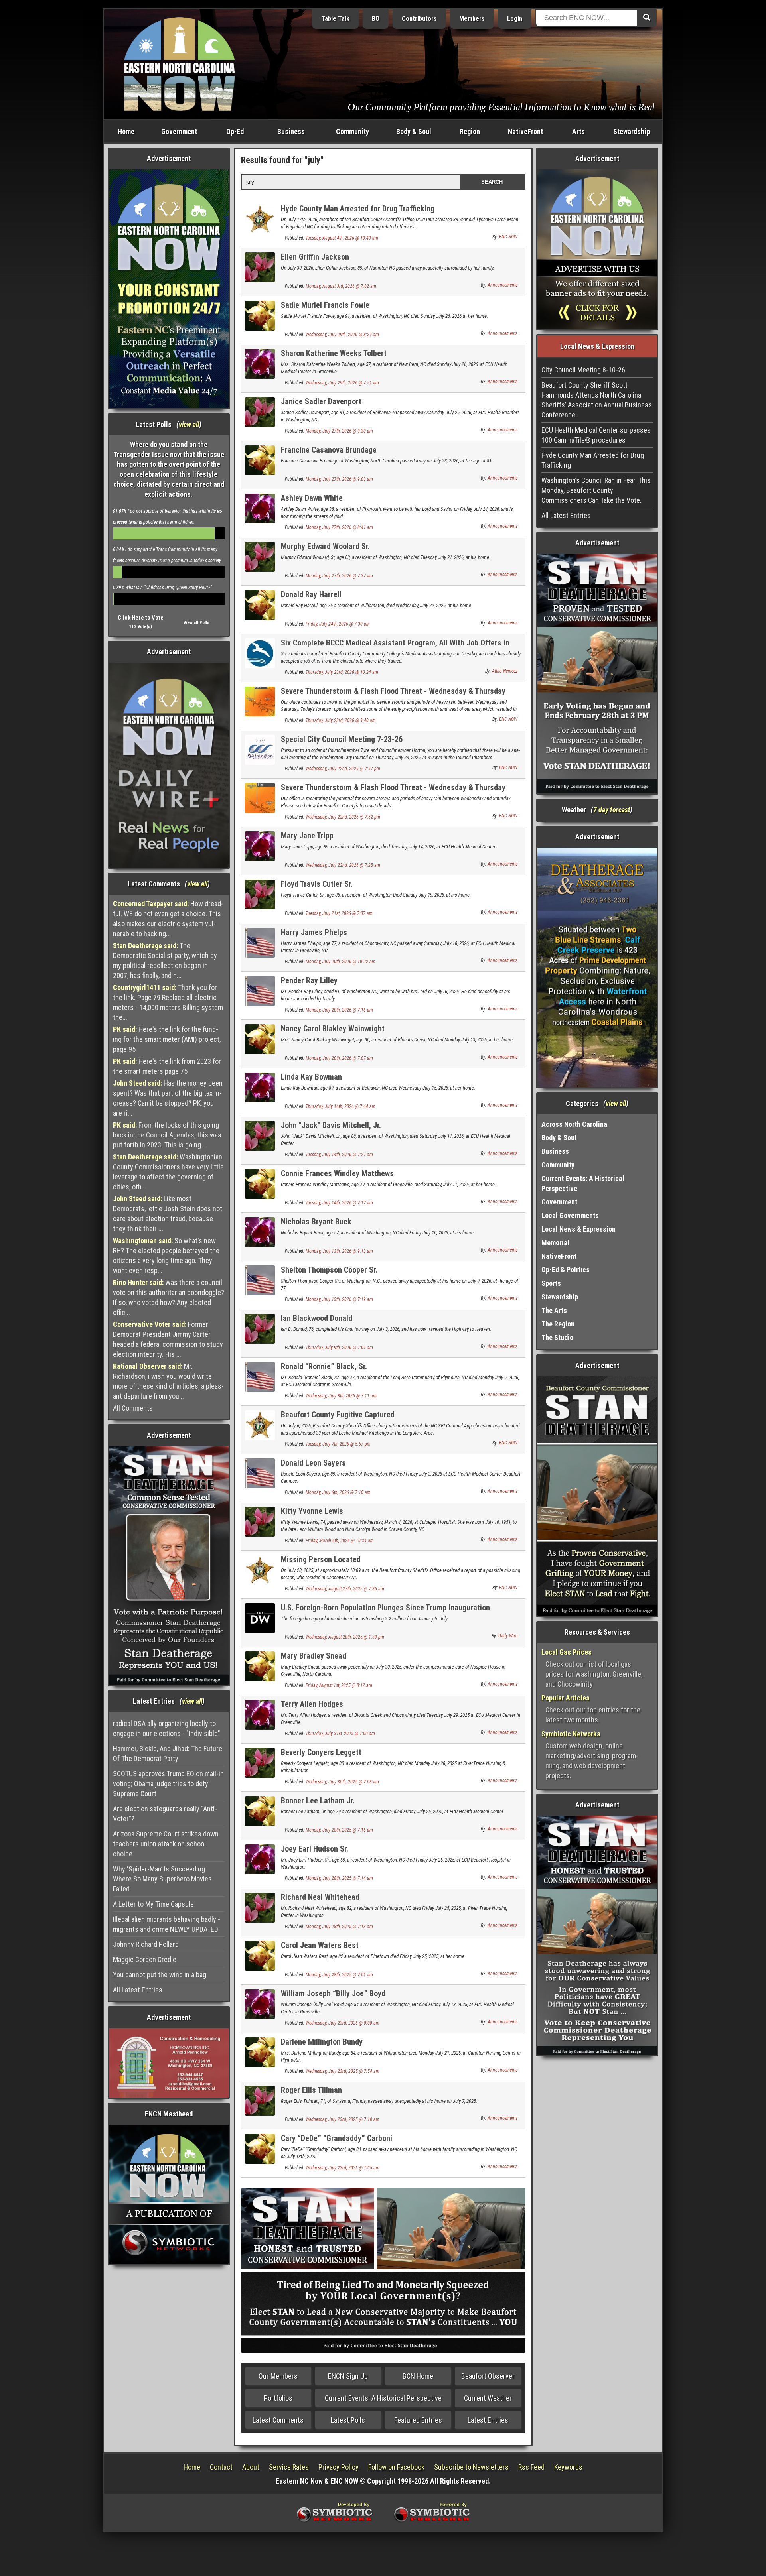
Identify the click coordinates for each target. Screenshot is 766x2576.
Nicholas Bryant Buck (316, 1222)
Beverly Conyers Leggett (321, 1752)
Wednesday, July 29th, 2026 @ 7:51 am (342, 383)
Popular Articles (566, 1698)
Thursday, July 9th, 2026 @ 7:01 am (339, 1348)
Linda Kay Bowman (311, 1077)
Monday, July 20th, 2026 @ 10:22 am (341, 962)
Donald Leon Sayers (313, 1463)
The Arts (554, 1310)
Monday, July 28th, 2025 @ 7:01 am (339, 1975)
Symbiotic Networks (571, 1734)
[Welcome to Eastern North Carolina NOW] (180, 64)
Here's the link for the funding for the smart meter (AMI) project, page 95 (167, 1039)
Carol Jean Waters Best (320, 1945)
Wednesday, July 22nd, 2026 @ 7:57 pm (343, 769)
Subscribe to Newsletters (471, 2467)
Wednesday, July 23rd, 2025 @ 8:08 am (343, 2023)
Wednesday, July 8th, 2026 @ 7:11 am (341, 1396)
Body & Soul (414, 131)
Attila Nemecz (505, 671)
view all (189, 424)
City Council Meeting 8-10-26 (583, 370)
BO (376, 19)
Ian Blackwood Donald (317, 1318)
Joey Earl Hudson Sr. (315, 1849)
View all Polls (196, 623)
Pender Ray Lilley (309, 980)
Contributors (419, 19)
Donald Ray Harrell (311, 594)
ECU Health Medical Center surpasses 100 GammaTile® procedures (596, 435)
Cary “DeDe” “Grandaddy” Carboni (337, 2138)
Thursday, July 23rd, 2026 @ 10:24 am (342, 672)
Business (291, 131)
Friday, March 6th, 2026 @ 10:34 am (340, 1541)
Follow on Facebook (396, 2467)
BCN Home (418, 2376)
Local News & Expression (578, 1229)
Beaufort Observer (488, 2376)
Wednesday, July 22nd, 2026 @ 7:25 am (343, 865)
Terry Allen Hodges (312, 1704)
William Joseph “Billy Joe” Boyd (333, 1993)
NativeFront (525, 131)
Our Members (278, 2376)
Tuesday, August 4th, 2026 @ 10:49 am (342, 238)
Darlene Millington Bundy (322, 2042)
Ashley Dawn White (312, 498)
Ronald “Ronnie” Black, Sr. (324, 1366)
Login (515, 19)
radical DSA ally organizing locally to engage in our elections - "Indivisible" (167, 1728)
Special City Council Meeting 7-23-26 (342, 739)
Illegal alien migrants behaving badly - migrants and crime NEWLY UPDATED (167, 1924)
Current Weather (488, 2398)
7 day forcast (612, 810)
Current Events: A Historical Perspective (383, 2398)
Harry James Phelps (314, 932)
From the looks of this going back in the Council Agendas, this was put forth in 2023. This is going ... (167, 1135)
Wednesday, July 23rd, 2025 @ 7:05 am (343, 2168)
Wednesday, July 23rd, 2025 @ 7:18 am (343, 2119)
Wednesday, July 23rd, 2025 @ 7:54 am (343, 2071)
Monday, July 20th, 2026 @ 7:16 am (339, 1010)
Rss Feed (531, 2467)
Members (472, 19)
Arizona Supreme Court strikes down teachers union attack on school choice (166, 1844)
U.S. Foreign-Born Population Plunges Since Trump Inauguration (385, 1608)
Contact (221, 2467)
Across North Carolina (574, 1124)
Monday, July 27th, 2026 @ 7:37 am (339, 576)
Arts (578, 131)
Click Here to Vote (141, 618)
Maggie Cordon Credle (145, 1959)
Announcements (502, 285)
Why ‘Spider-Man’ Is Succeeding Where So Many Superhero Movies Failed (162, 1879)
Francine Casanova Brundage (329, 450)
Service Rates (289, 2467)
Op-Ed (235, 131)
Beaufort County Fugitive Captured (338, 1415)
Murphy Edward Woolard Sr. (325, 546)
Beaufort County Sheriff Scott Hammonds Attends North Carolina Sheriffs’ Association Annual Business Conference (597, 400)
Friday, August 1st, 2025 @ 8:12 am (339, 1685)
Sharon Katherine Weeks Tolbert (334, 353)
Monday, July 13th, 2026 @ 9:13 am (339, 1251)
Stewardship (632, 131)
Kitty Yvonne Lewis (312, 1511)
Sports (551, 1283)
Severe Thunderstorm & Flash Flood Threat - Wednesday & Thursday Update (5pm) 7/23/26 (393, 696)
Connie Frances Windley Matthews (337, 1173)
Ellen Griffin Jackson (315, 257)
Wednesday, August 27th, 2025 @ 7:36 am (345, 1589)
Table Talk (335, 19)
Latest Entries (488, 2420)
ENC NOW (508, 237)
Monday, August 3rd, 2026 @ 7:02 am (341, 286)
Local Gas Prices (567, 1652)
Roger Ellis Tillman (311, 2090)
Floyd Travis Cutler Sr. (317, 884)
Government (179, 131)
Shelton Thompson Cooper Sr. (329, 1270)
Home (126, 131)
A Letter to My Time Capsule (153, 1904)
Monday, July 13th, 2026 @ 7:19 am (339, 1299)
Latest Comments (278, 2420)
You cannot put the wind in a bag (160, 1975)
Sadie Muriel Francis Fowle (325, 305)
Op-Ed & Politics (566, 1270)
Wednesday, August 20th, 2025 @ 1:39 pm (345, 1637)
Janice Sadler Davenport (321, 401)
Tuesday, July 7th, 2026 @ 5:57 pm (338, 1444)
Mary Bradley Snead (314, 1656)
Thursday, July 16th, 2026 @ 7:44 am (341, 1106)
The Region (558, 1324)
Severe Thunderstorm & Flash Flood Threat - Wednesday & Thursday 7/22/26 (393, 792)
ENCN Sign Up (348, 2376)
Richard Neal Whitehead (320, 1897)
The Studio (557, 1337)
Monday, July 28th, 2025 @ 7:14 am (339, 1878)
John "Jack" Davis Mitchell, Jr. (331, 1125)
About (251, 2467)
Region (470, 131)
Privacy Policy (339, 2467)
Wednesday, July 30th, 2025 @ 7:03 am (342, 1782)
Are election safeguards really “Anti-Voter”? (165, 1814)
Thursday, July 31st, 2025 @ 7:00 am (340, 1734)
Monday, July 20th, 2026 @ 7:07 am (339, 1058)
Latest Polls (348, 2420)
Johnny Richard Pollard (146, 1944)
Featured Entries (418, 2420)
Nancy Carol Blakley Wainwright (333, 1029)
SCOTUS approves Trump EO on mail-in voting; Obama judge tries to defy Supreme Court (168, 1784)
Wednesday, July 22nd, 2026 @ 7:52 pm (343, 817)
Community (352, 131)
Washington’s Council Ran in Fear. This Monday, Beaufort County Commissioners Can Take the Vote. (596, 490)
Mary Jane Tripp (307, 836)
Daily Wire (508, 1636)
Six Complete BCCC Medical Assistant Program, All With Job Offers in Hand (395, 647)
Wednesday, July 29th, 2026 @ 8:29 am (342, 335)
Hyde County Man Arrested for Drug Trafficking (358, 209)
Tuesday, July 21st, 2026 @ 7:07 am (339, 913)
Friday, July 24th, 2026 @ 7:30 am (338, 624)
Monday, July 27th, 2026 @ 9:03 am (339, 479)
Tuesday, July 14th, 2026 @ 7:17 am (339, 1203)
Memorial (555, 1243)
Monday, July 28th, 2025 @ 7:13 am (339, 1927)
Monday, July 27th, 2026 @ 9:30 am (339, 431)
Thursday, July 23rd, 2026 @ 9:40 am (341, 720)
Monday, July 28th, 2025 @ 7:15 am (339, 1830)
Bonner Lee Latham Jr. (318, 1801)
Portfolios (278, 2398)
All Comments (133, 1408)
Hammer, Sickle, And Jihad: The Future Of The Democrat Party (168, 1753)
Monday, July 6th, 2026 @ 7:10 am (338, 1492)
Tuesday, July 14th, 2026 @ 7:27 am (339, 1155)
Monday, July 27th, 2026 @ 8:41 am (339, 527)
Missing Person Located (321, 1559)
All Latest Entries (138, 1990)
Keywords (568, 2467)
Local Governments (570, 1215)
